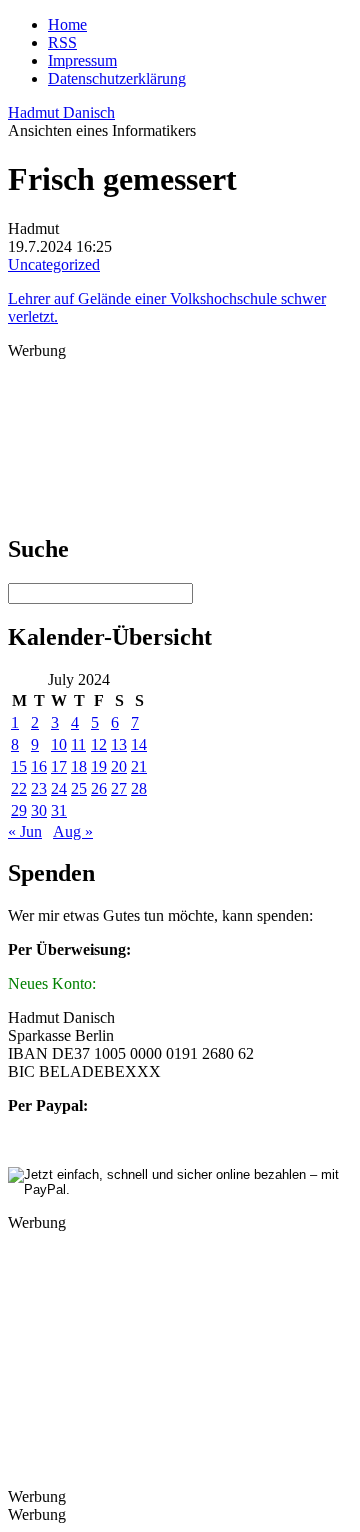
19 (99, 766)
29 (19, 810)
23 (39, 788)
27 (119, 788)
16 (39, 766)
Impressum (82, 60)
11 (78, 744)
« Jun (25, 831)
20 (119, 766)
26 (99, 788)
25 (79, 788)
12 (99, 744)
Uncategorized (54, 264)
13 (119, 744)
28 (139, 788)
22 (19, 788)
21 (139, 766)
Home (67, 24)
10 (59, 744)
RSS (62, 42)
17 (59, 766)
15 (19, 766)
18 (79, 766)
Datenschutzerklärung (117, 78)
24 (59, 788)
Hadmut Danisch (61, 112)
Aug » (73, 831)
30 (39, 810)
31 (59, 810)
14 (139, 744)
